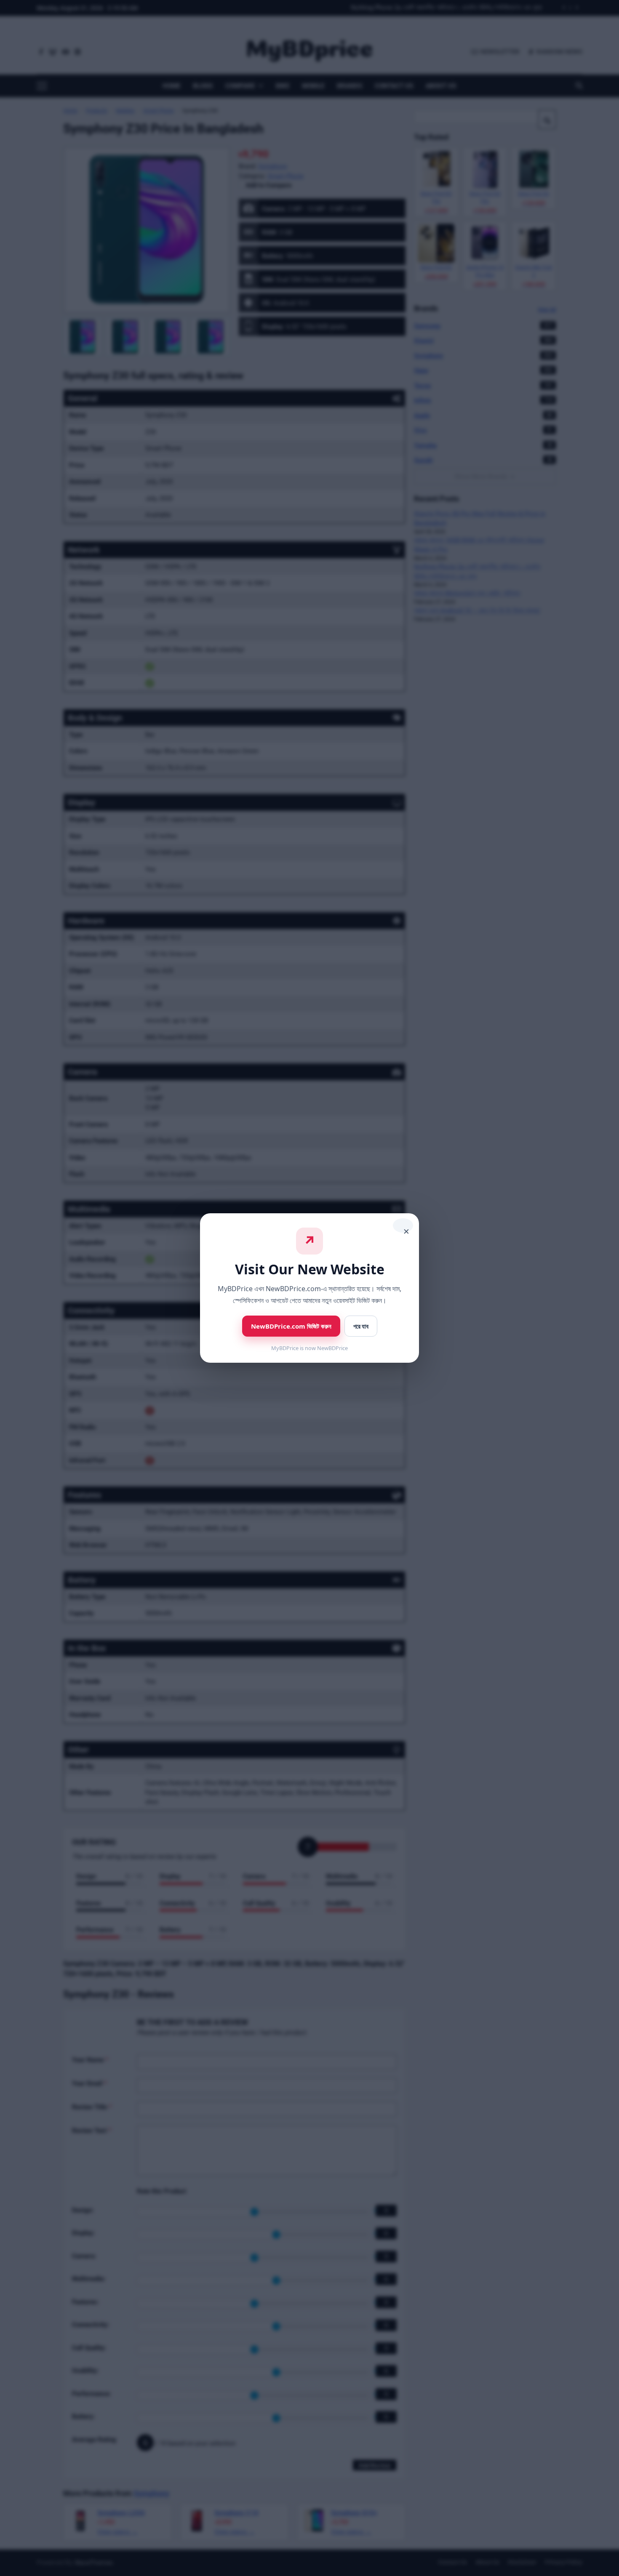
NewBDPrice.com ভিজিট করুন (291, 1326)
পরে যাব (361, 1326)
